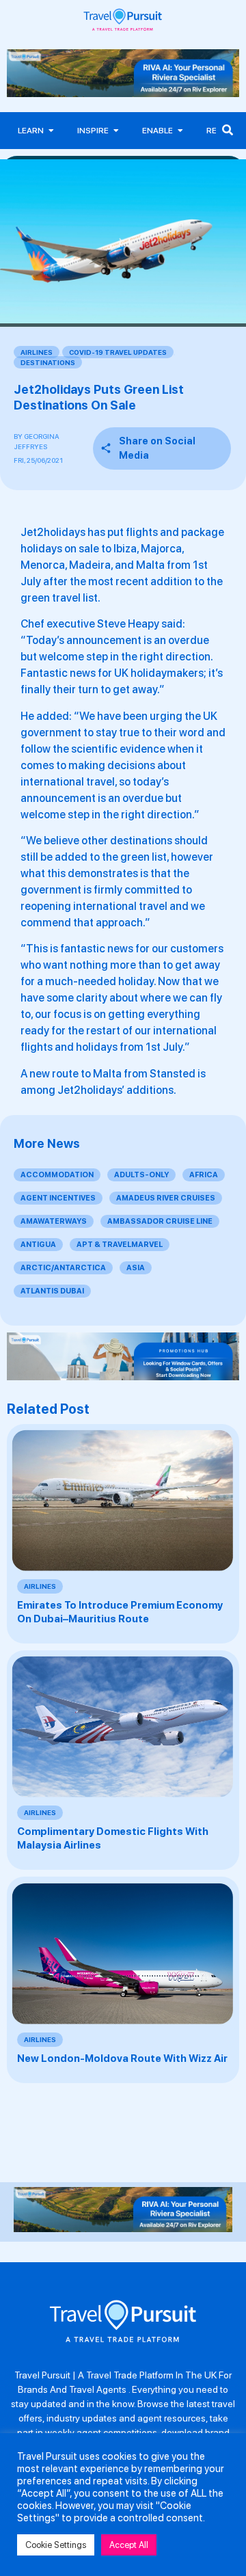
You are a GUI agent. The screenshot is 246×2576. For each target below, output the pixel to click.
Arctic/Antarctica (63, 1268)
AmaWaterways (54, 1221)
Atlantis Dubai (52, 1291)
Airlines (37, 352)
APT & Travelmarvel (120, 1245)
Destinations (48, 362)
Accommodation (57, 1175)
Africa (204, 1175)
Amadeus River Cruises (166, 1198)
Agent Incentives (58, 1198)
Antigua (38, 1245)
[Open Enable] (180, 131)
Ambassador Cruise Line (160, 1221)
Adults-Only (141, 1175)
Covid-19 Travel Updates (118, 352)
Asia (136, 1268)
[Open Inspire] (116, 131)
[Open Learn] (51, 131)
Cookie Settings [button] (56, 2545)
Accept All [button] (129, 2545)
